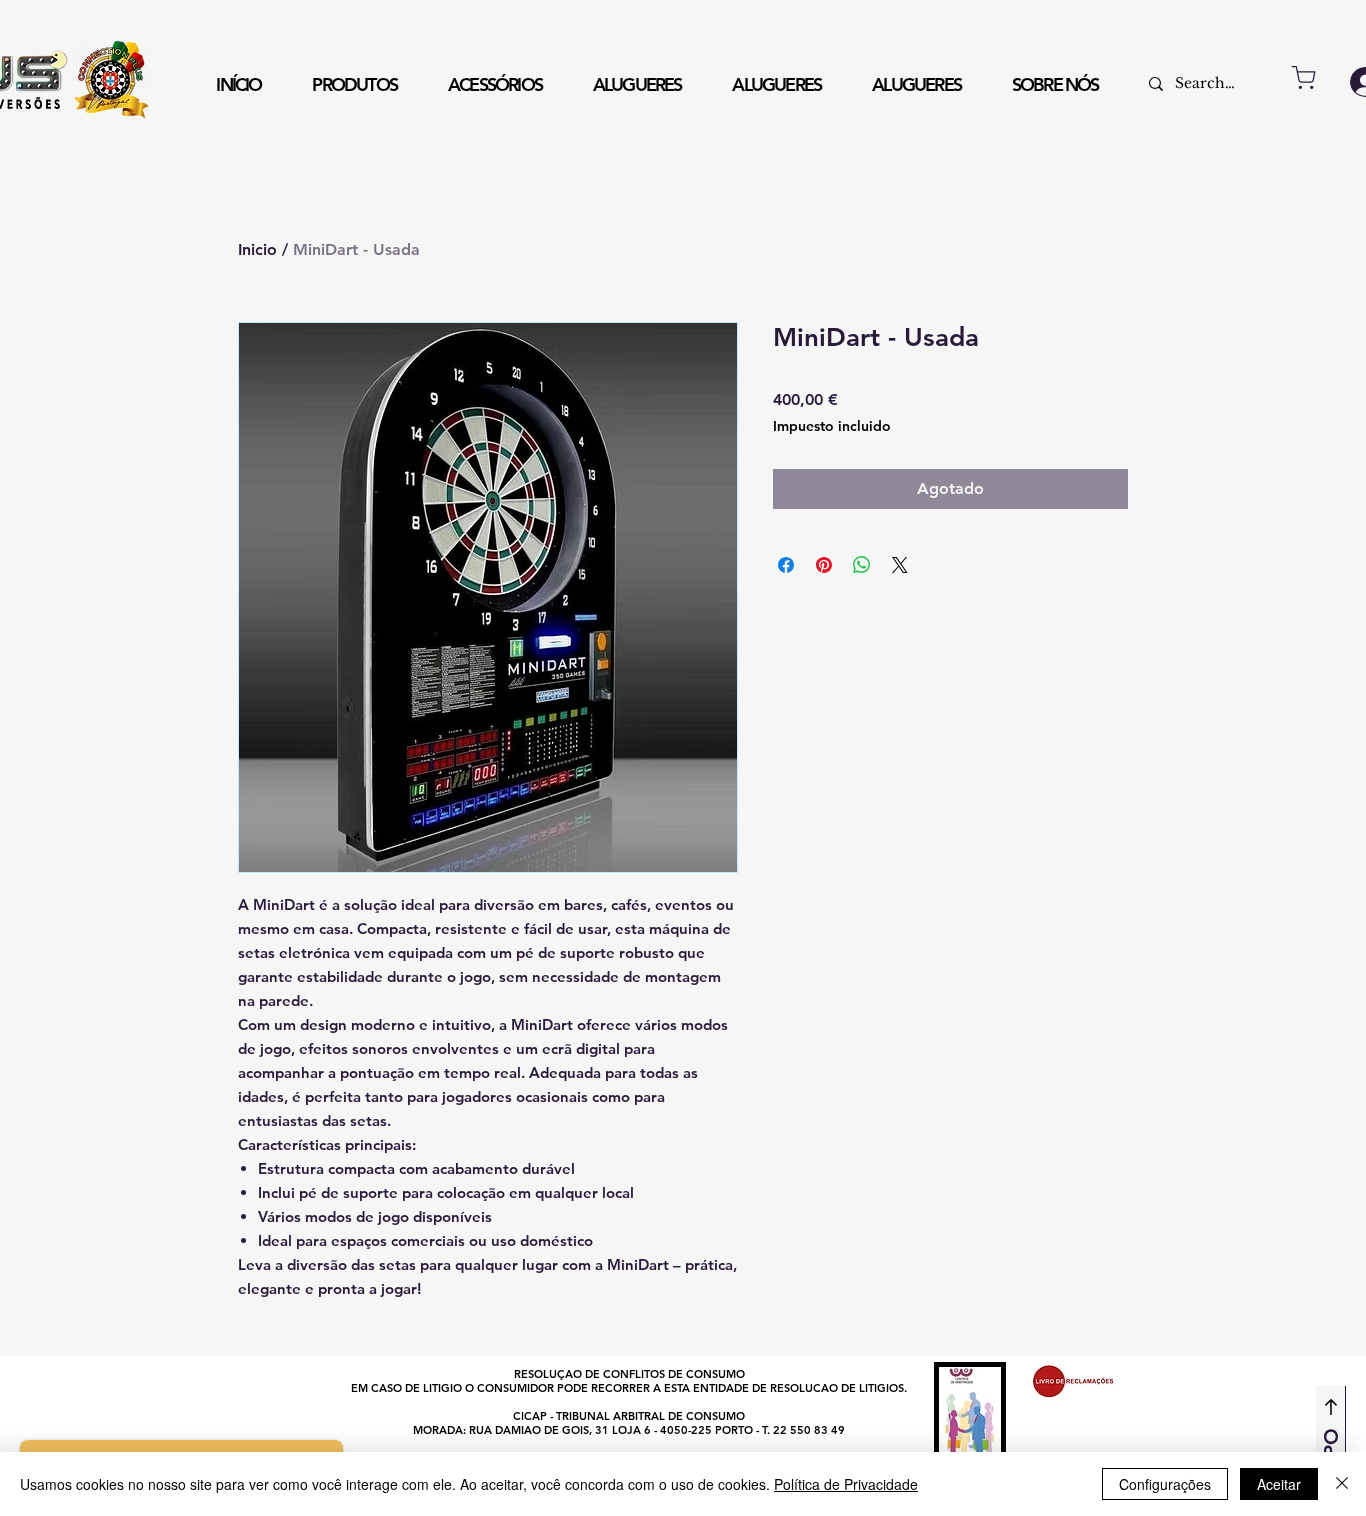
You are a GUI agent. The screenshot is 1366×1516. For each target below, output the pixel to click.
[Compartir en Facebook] (786, 565)
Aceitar (1279, 1484)
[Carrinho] (1303, 77)
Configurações (1165, 1484)
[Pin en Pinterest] (824, 565)
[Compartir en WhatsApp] (862, 565)
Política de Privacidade (846, 1484)
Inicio (257, 249)
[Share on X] (900, 565)
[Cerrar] (1342, 1484)
